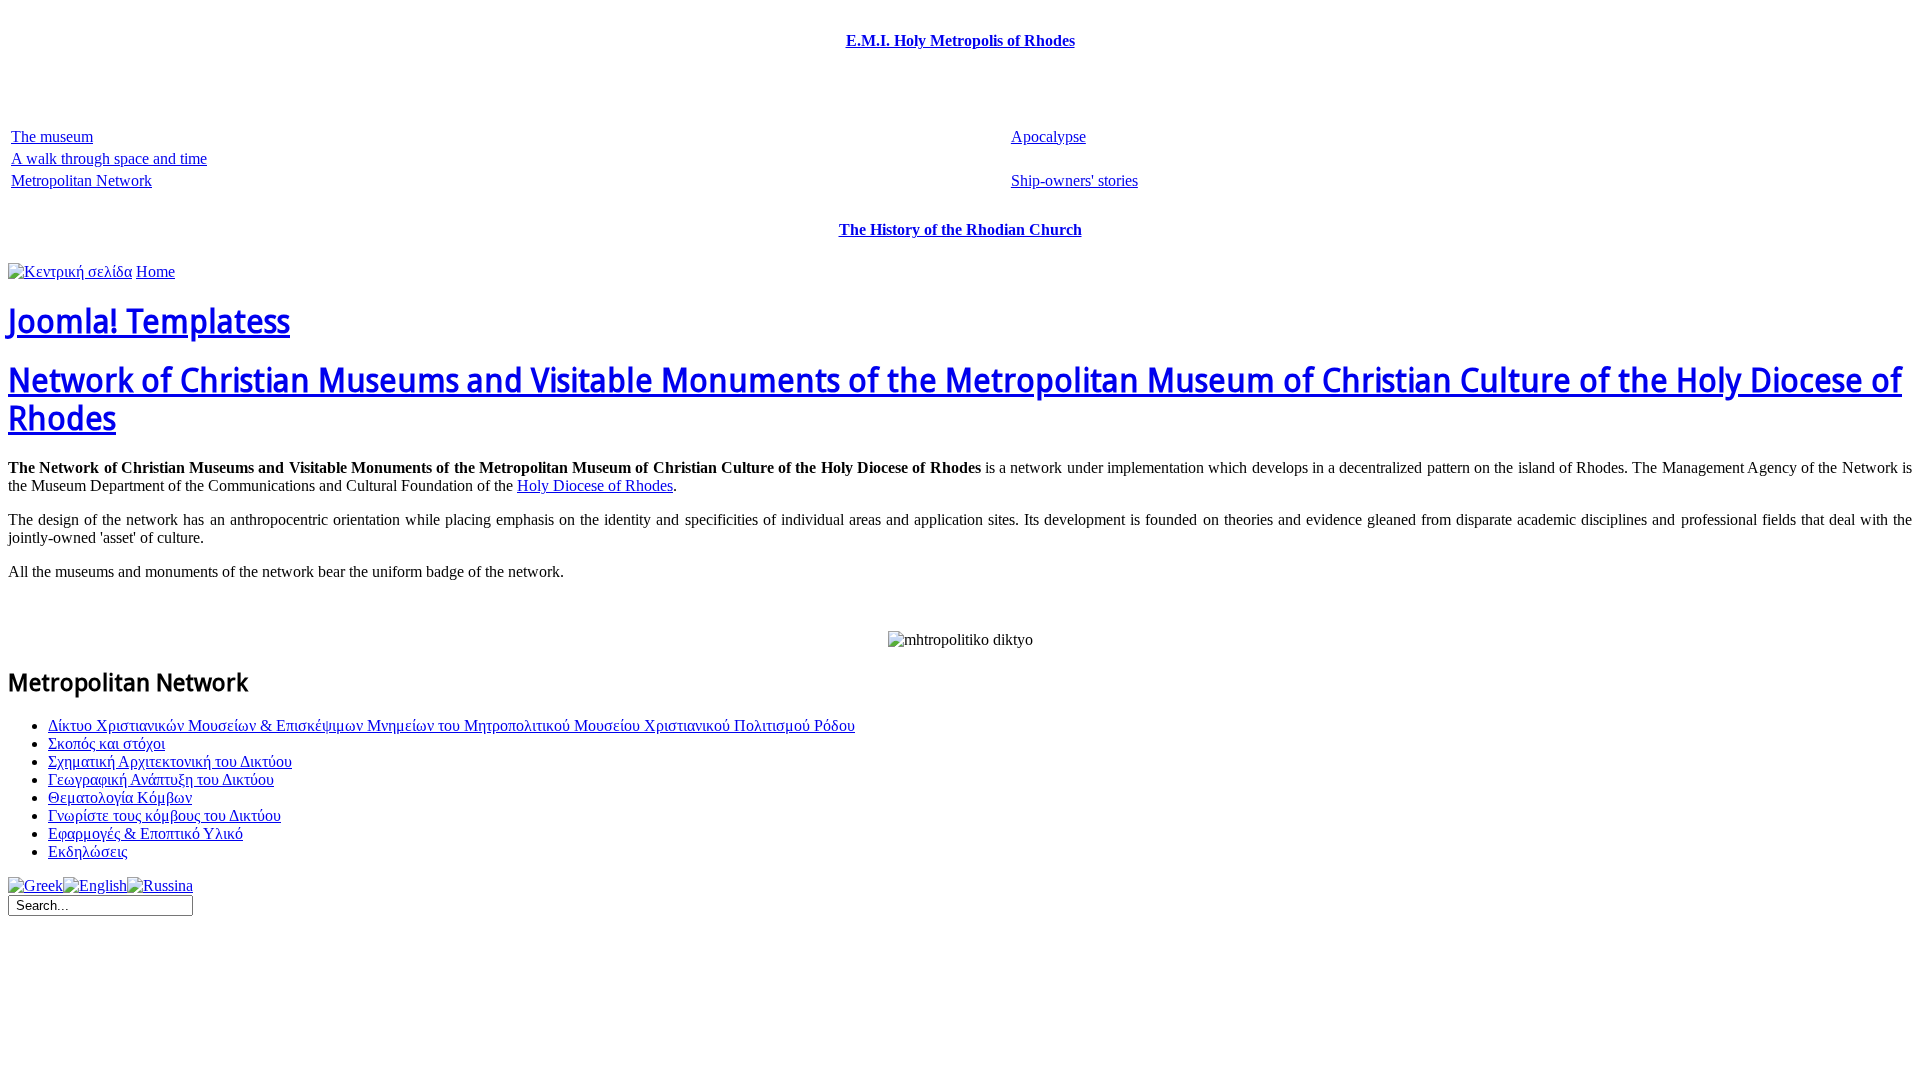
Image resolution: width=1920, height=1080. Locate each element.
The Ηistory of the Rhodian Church (960, 229)
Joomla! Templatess (149, 322)
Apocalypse (1048, 136)
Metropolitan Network (81, 180)
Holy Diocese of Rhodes (595, 485)
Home (155, 271)
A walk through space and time (109, 158)
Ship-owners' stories (1074, 180)
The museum (52, 136)
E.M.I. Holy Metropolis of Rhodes (960, 40)
